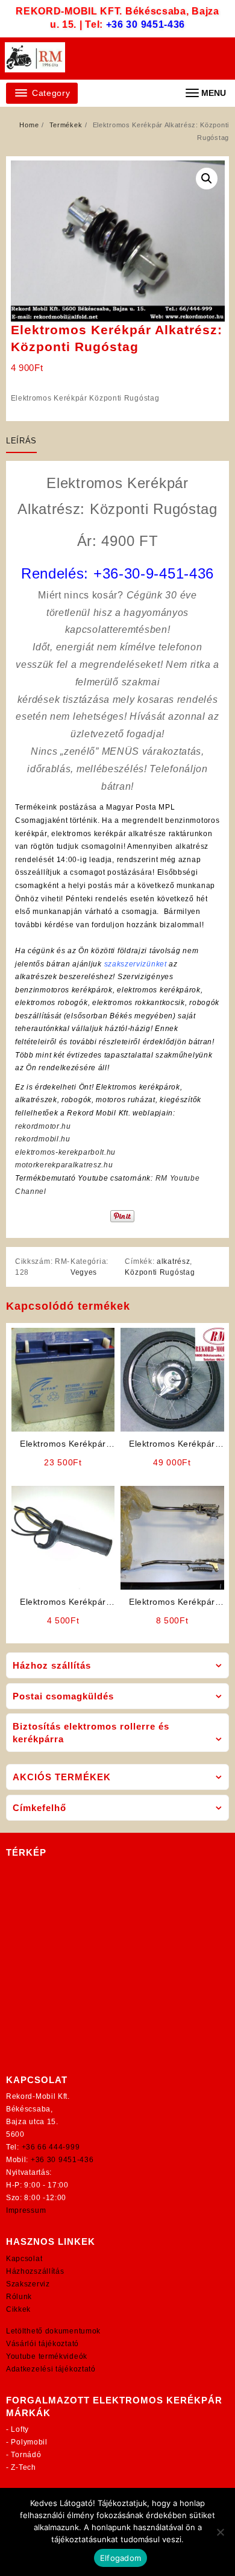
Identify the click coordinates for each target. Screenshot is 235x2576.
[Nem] (220, 2532)
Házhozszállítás (35, 2271)
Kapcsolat (24, 2259)
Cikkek (18, 2309)
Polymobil (29, 2442)
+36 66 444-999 (51, 2147)
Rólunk (19, 2297)
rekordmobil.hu (43, 1139)
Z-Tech (23, 2467)
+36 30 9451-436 (146, 24)
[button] (207, 179)
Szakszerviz (28, 2284)
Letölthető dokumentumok (53, 2331)
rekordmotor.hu (43, 1126)
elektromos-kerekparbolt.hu (65, 1152)
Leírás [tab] (21, 441)
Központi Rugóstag (160, 1272)
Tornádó (26, 2455)
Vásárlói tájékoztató (42, 2344)
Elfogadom (121, 2558)
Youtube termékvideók (47, 2356)
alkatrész (173, 1261)
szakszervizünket (136, 964)
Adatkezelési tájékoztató (51, 2369)
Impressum (26, 2210)
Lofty (20, 2429)
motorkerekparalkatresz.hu (64, 1165)
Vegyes (84, 1272)
